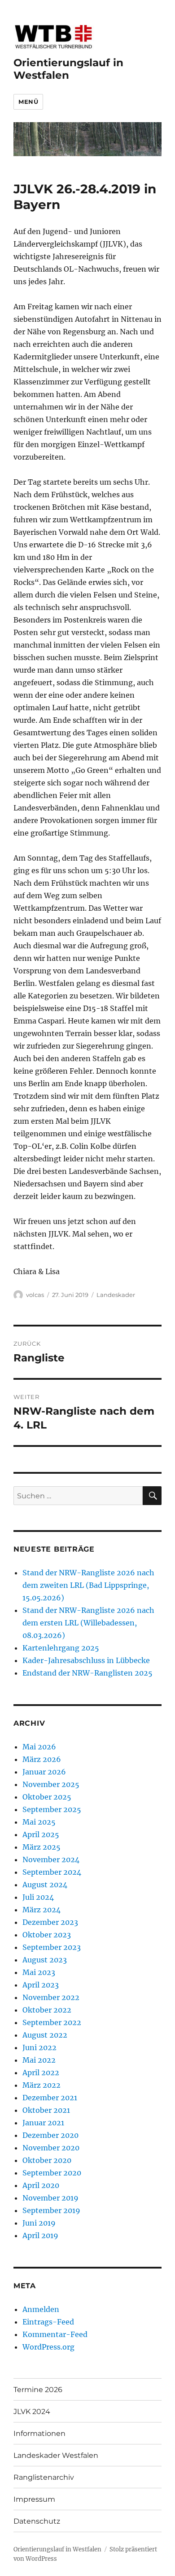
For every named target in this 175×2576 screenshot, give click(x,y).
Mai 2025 (39, 1822)
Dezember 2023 (50, 1922)
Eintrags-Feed (48, 2322)
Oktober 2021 (46, 2110)
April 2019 (40, 2235)
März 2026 (42, 1759)
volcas (35, 1295)
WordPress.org (48, 2347)
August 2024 (45, 1885)
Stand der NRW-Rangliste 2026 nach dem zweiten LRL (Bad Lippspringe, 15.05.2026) (88, 1585)
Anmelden (41, 2309)
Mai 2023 (39, 1972)
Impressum (34, 2499)
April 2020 (41, 2185)
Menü (28, 102)
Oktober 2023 (47, 1935)
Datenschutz (37, 2521)
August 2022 (45, 2035)
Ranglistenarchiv (44, 2477)
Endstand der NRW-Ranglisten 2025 (87, 1673)
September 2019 (51, 2210)
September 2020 (52, 2173)
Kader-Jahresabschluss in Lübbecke (86, 1660)
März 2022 (42, 2085)
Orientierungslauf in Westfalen (68, 69)
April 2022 (41, 2073)
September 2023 (52, 1947)
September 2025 (52, 1809)
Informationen (39, 2433)
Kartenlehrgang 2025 (61, 1648)
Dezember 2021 (50, 2098)
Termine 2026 (38, 2390)
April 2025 (41, 1834)
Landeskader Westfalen (56, 2455)
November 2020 (51, 2148)
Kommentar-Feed (55, 2334)
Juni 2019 (39, 2223)
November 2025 (51, 1784)
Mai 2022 (39, 2060)
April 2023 (41, 1985)
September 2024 (52, 1872)
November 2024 (51, 1859)
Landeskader (116, 1295)
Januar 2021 (43, 2123)
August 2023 (45, 1960)
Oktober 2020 (47, 2160)
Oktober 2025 (47, 1797)
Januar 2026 (44, 1772)
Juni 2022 (39, 2047)
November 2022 (51, 1997)
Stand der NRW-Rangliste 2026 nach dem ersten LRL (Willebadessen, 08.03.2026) (88, 1623)
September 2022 (52, 2022)
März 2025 (42, 1847)
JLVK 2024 (32, 2412)
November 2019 (50, 2198)
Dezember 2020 (50, 2135)
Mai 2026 (39, 1747)
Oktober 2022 (47, 2010)
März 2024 (42, 1910)
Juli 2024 (38, 1897)
